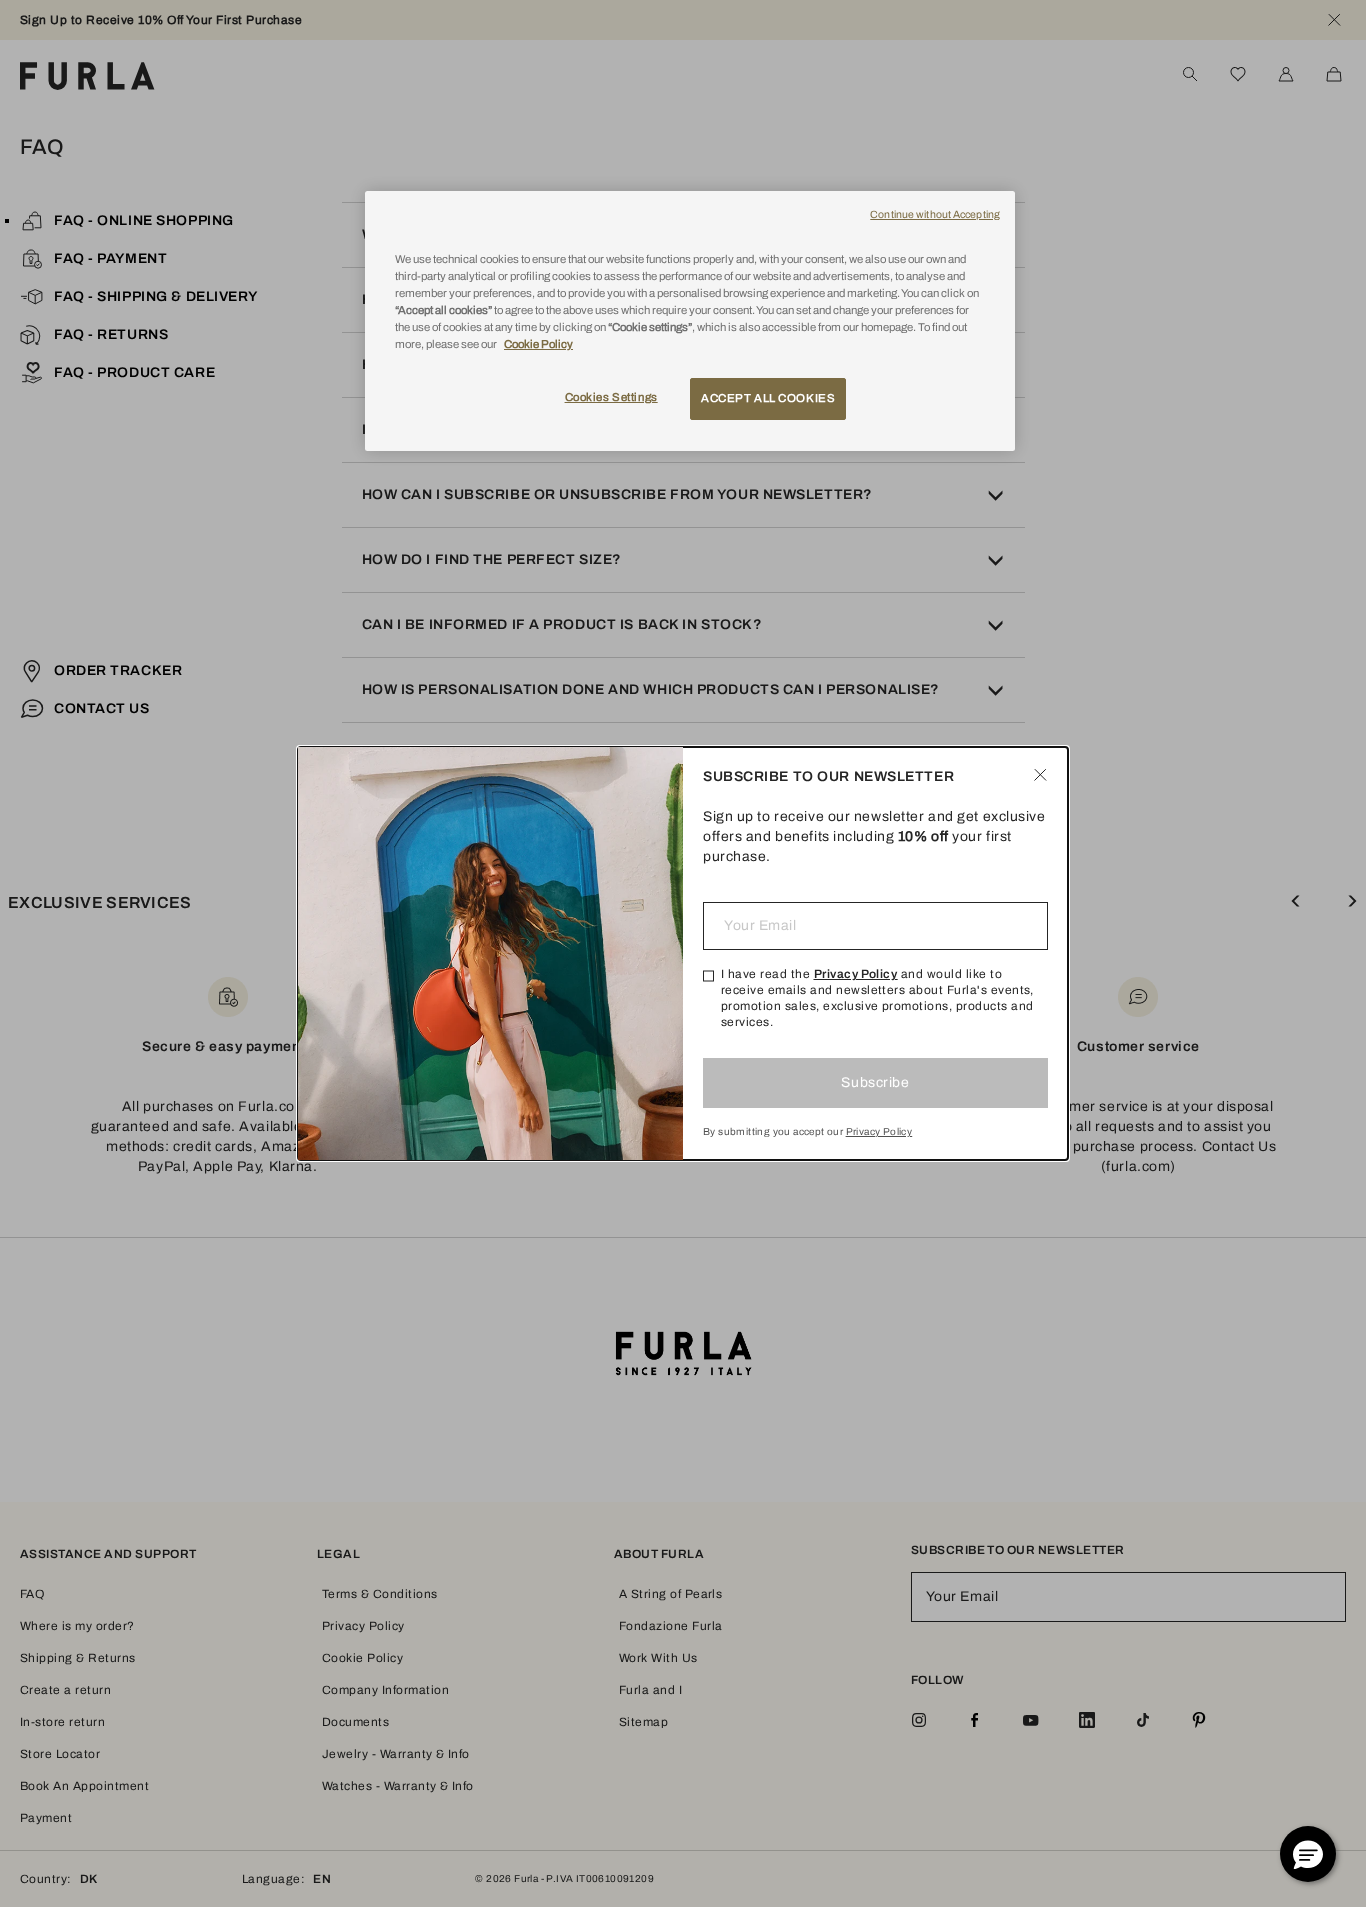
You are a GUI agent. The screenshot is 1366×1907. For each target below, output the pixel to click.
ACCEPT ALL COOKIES (768, 398)
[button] (1308, 1854)
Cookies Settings (611, 397)
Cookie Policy (538, 344)
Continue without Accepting (935, 214)
